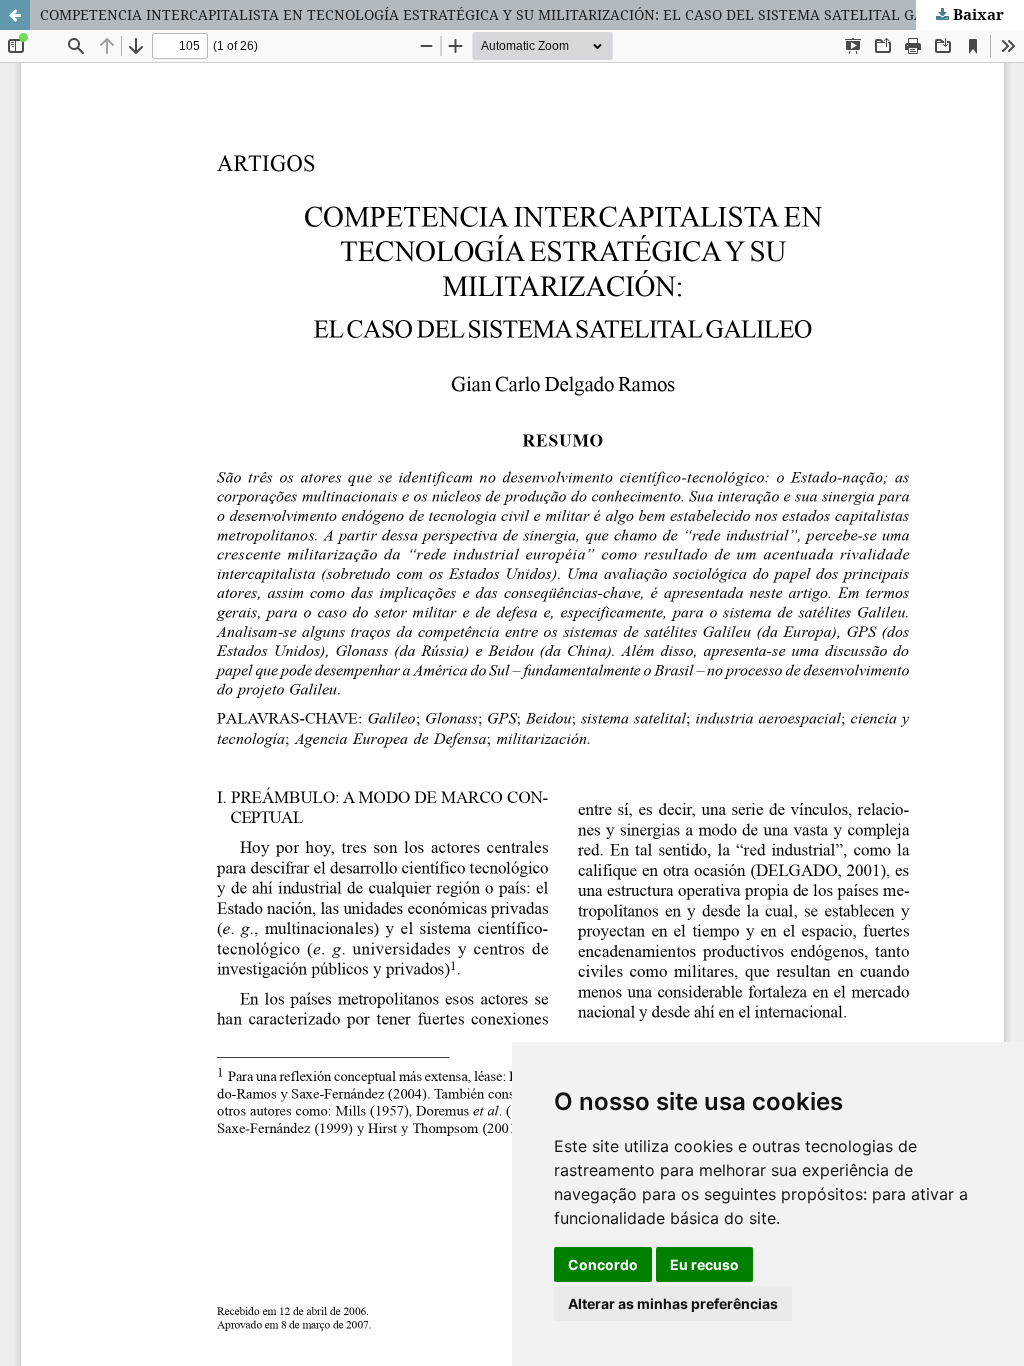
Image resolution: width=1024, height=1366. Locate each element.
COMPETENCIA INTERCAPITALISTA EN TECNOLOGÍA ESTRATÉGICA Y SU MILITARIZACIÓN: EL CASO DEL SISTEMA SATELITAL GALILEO (503, 14)
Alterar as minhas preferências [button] (673, 1303)
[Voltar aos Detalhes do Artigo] (15, 15)
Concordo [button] (603, 1264)
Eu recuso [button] (704, 1264)
